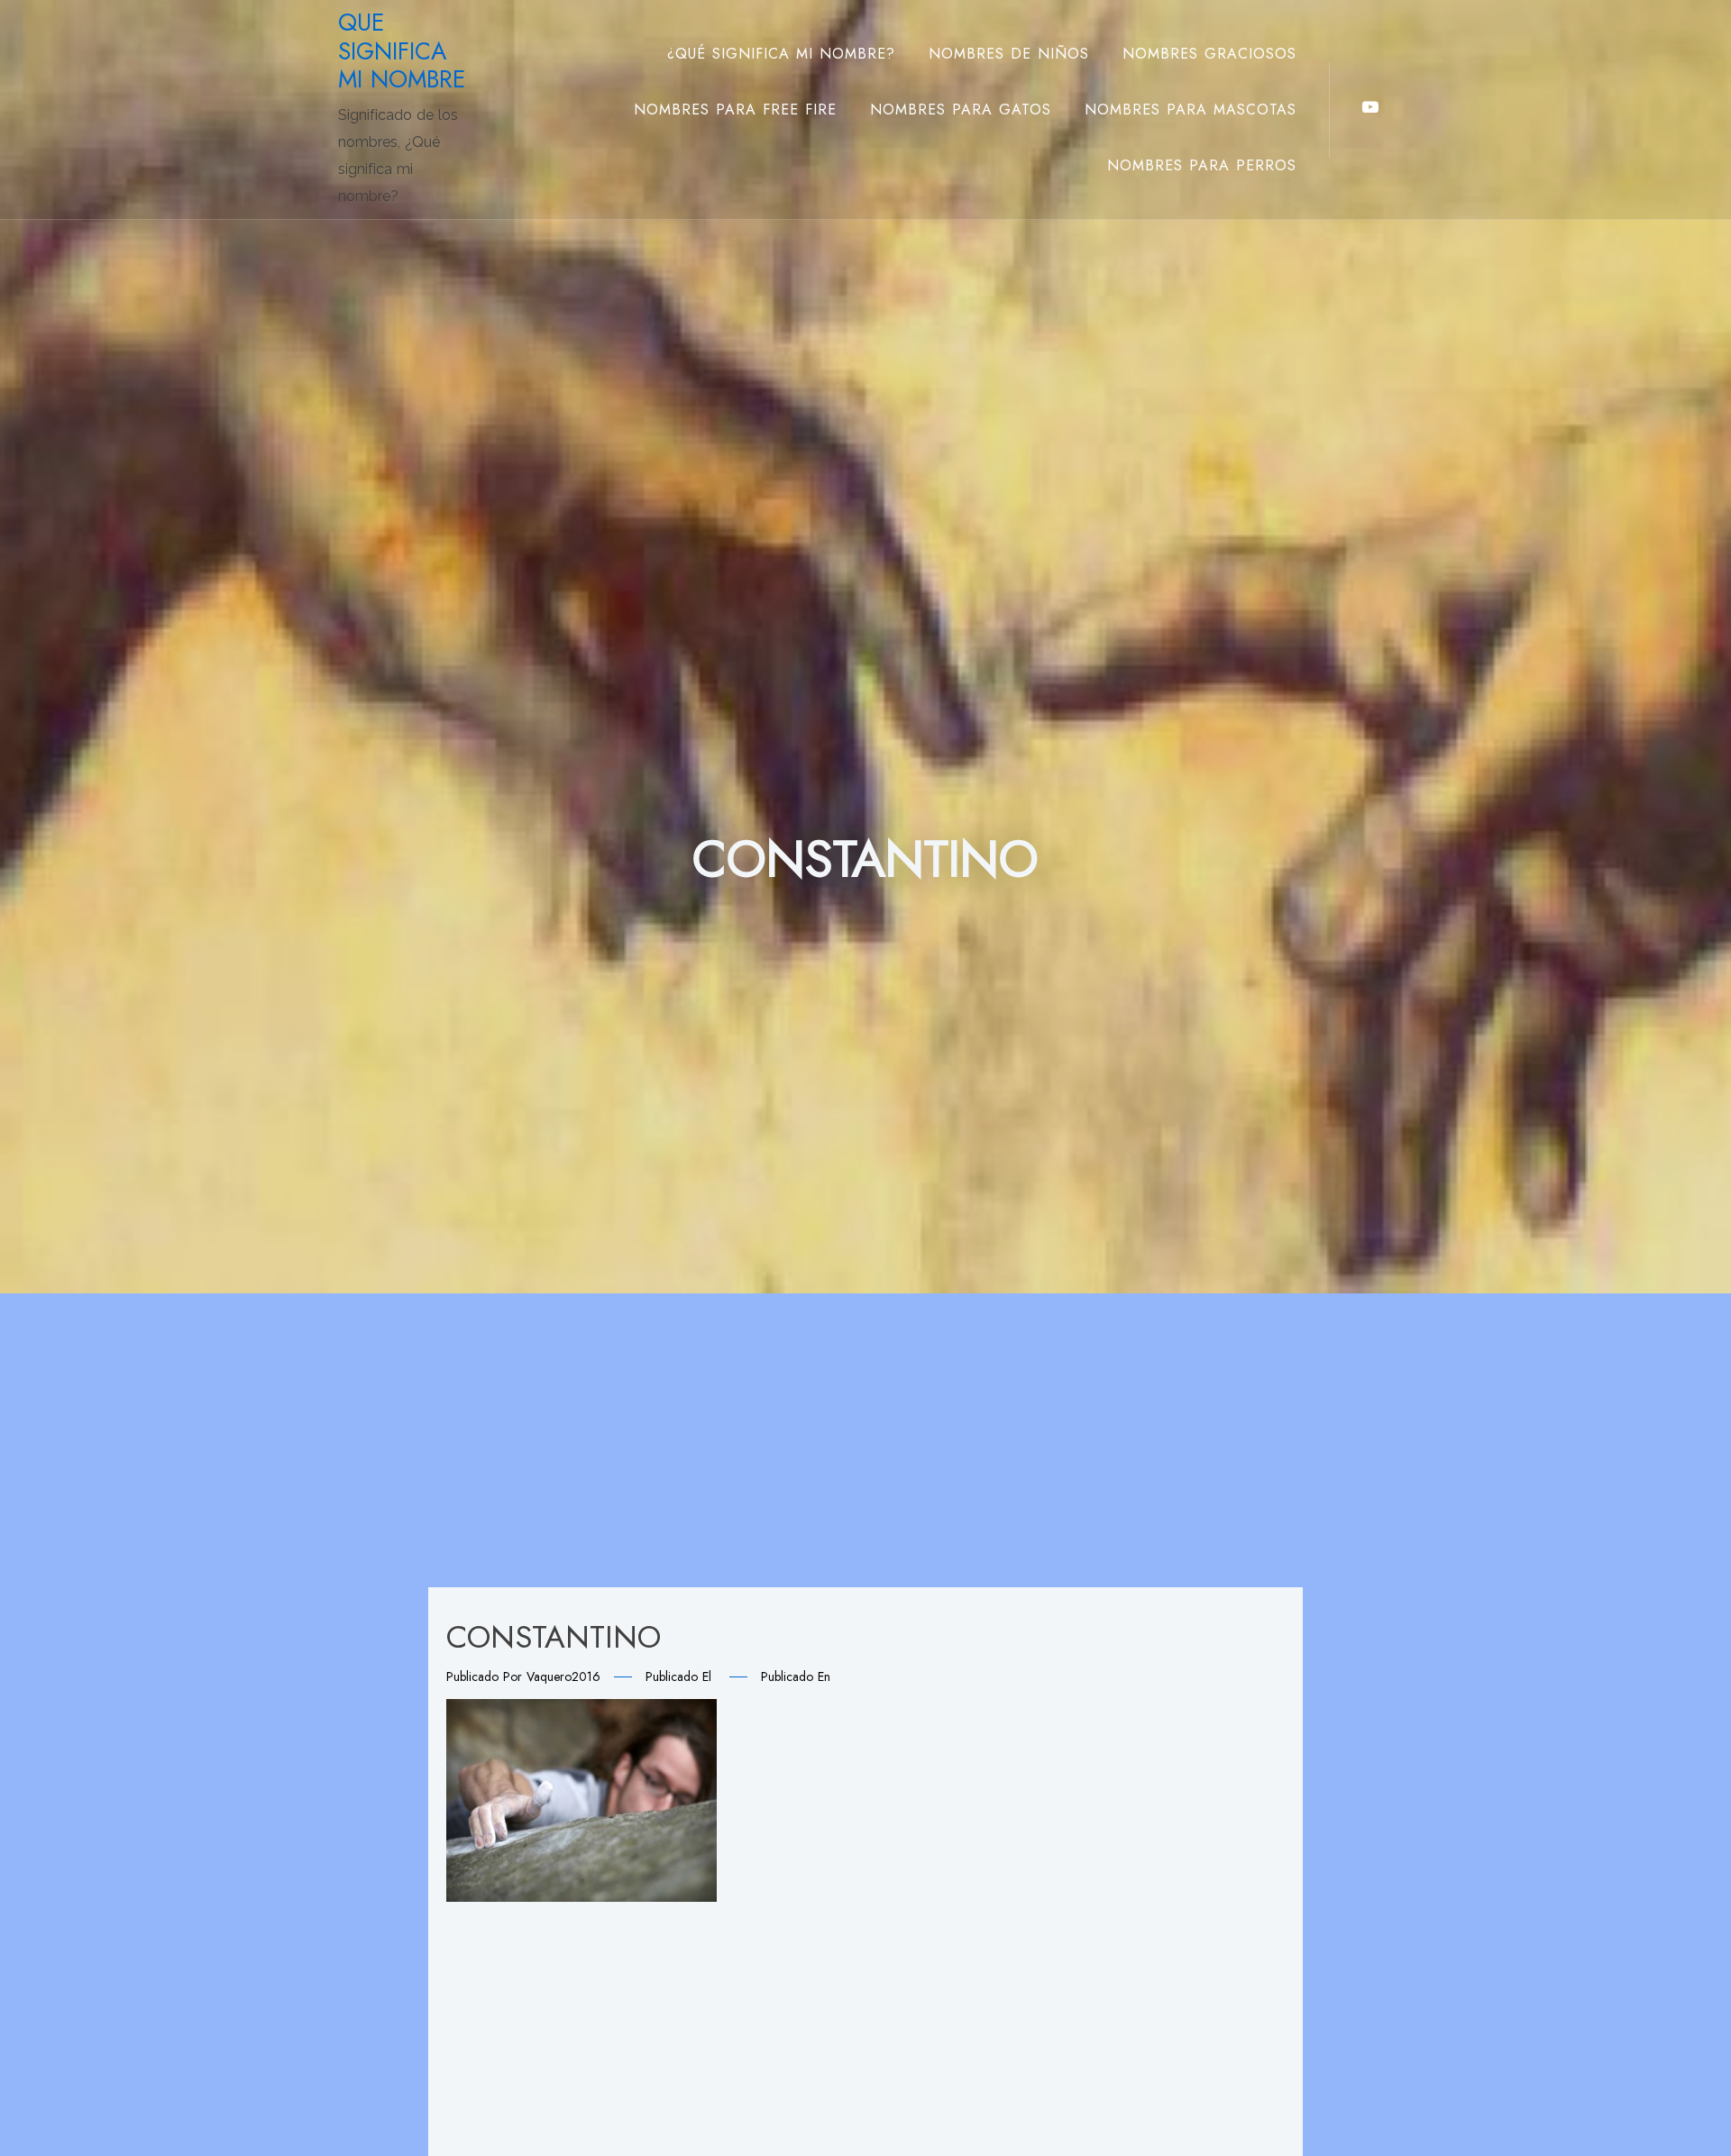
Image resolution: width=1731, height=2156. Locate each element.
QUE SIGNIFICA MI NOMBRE (402, 51)
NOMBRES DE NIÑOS (1009, 54)
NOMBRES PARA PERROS (1202, 165)
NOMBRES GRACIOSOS (1209, 54)
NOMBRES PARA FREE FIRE (735, 110)
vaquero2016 (563, 1676)
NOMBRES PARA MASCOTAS (1191, 110)
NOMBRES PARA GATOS (961, 110)
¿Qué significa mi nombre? (781, 54)
